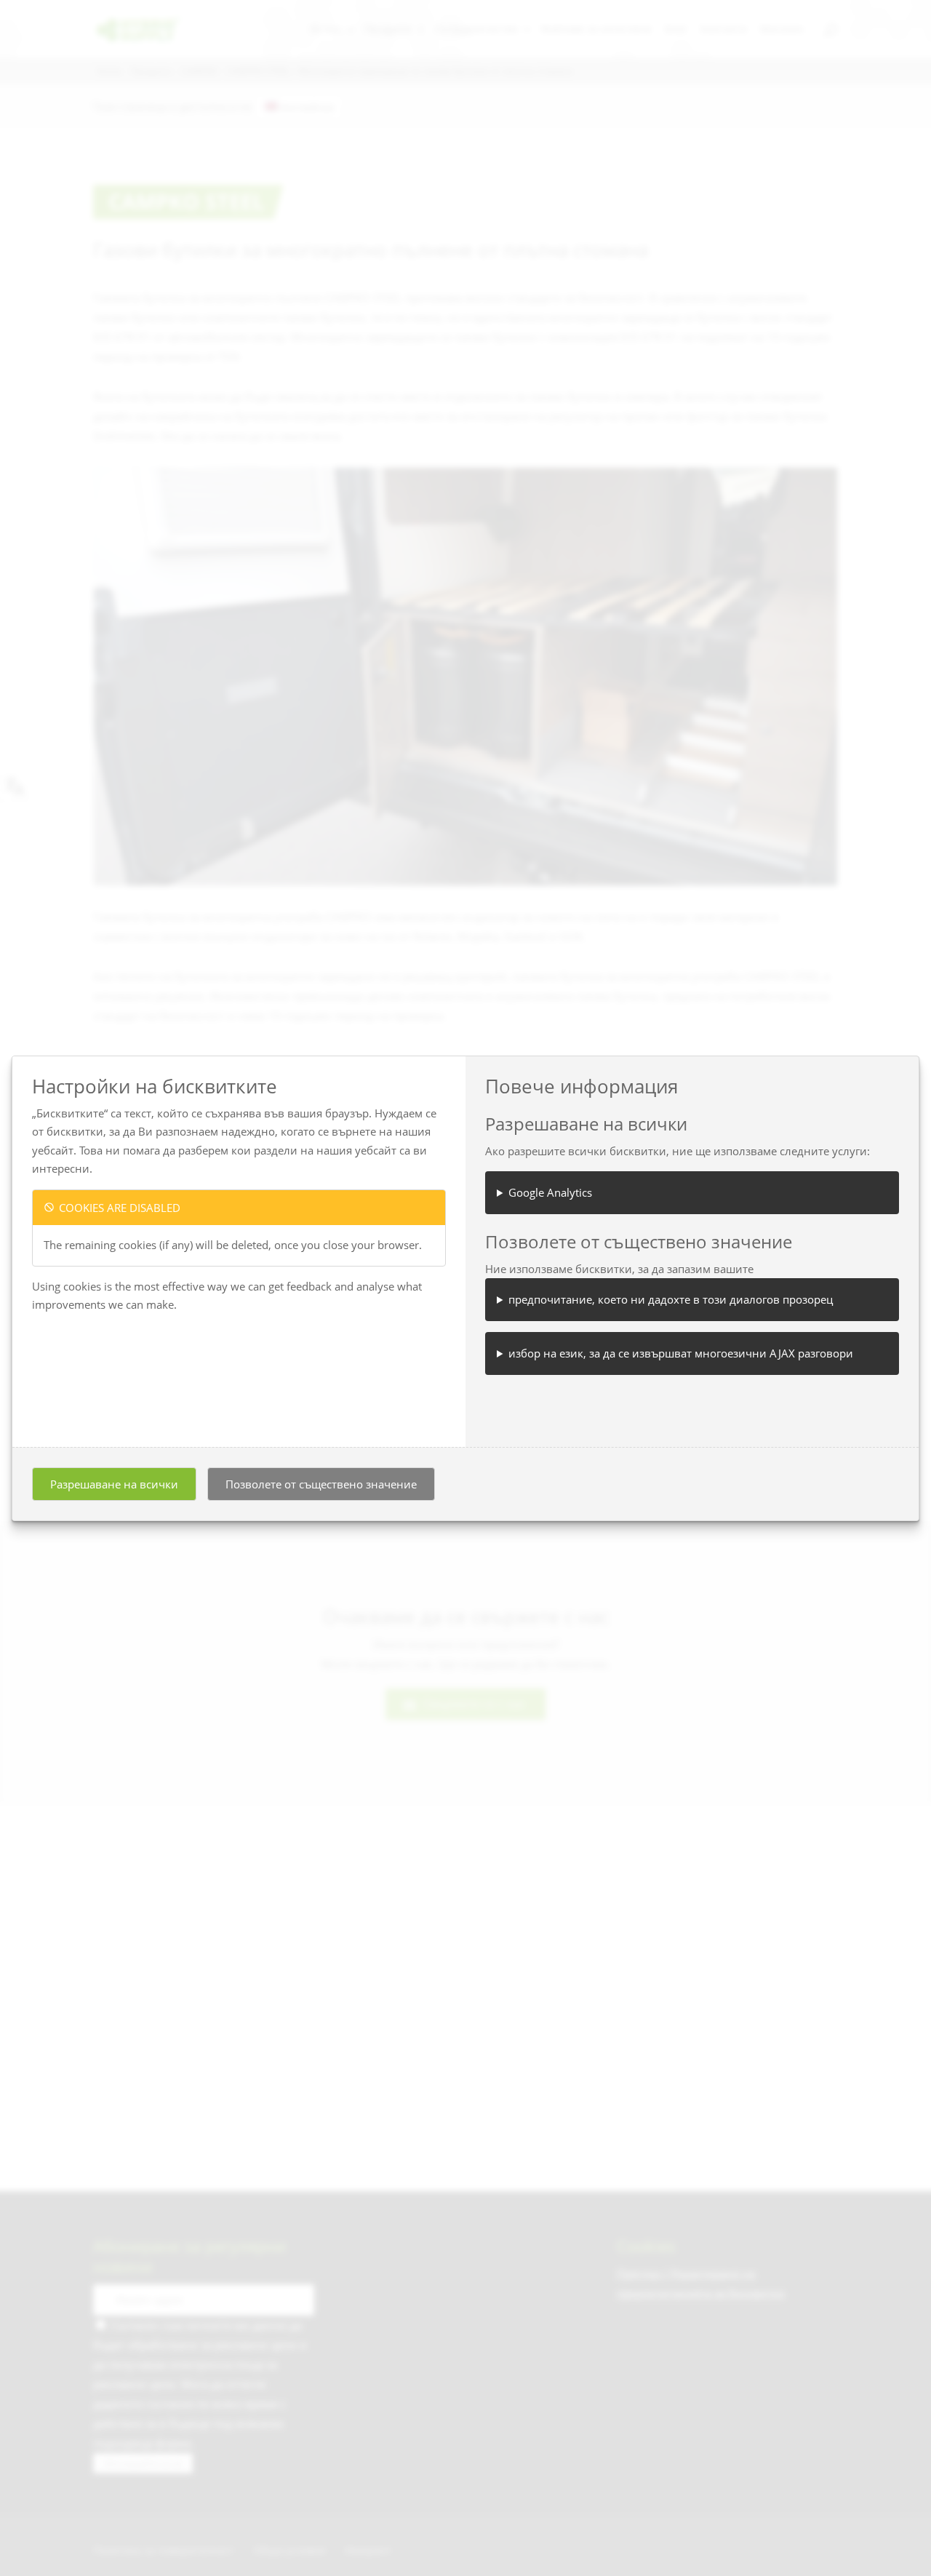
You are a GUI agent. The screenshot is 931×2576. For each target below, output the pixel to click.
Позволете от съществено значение (321, 1484)
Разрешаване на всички (114, 1484)
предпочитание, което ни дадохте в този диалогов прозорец (671, 1299)
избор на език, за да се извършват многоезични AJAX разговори (681, 1353)
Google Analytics (550, 1192)
